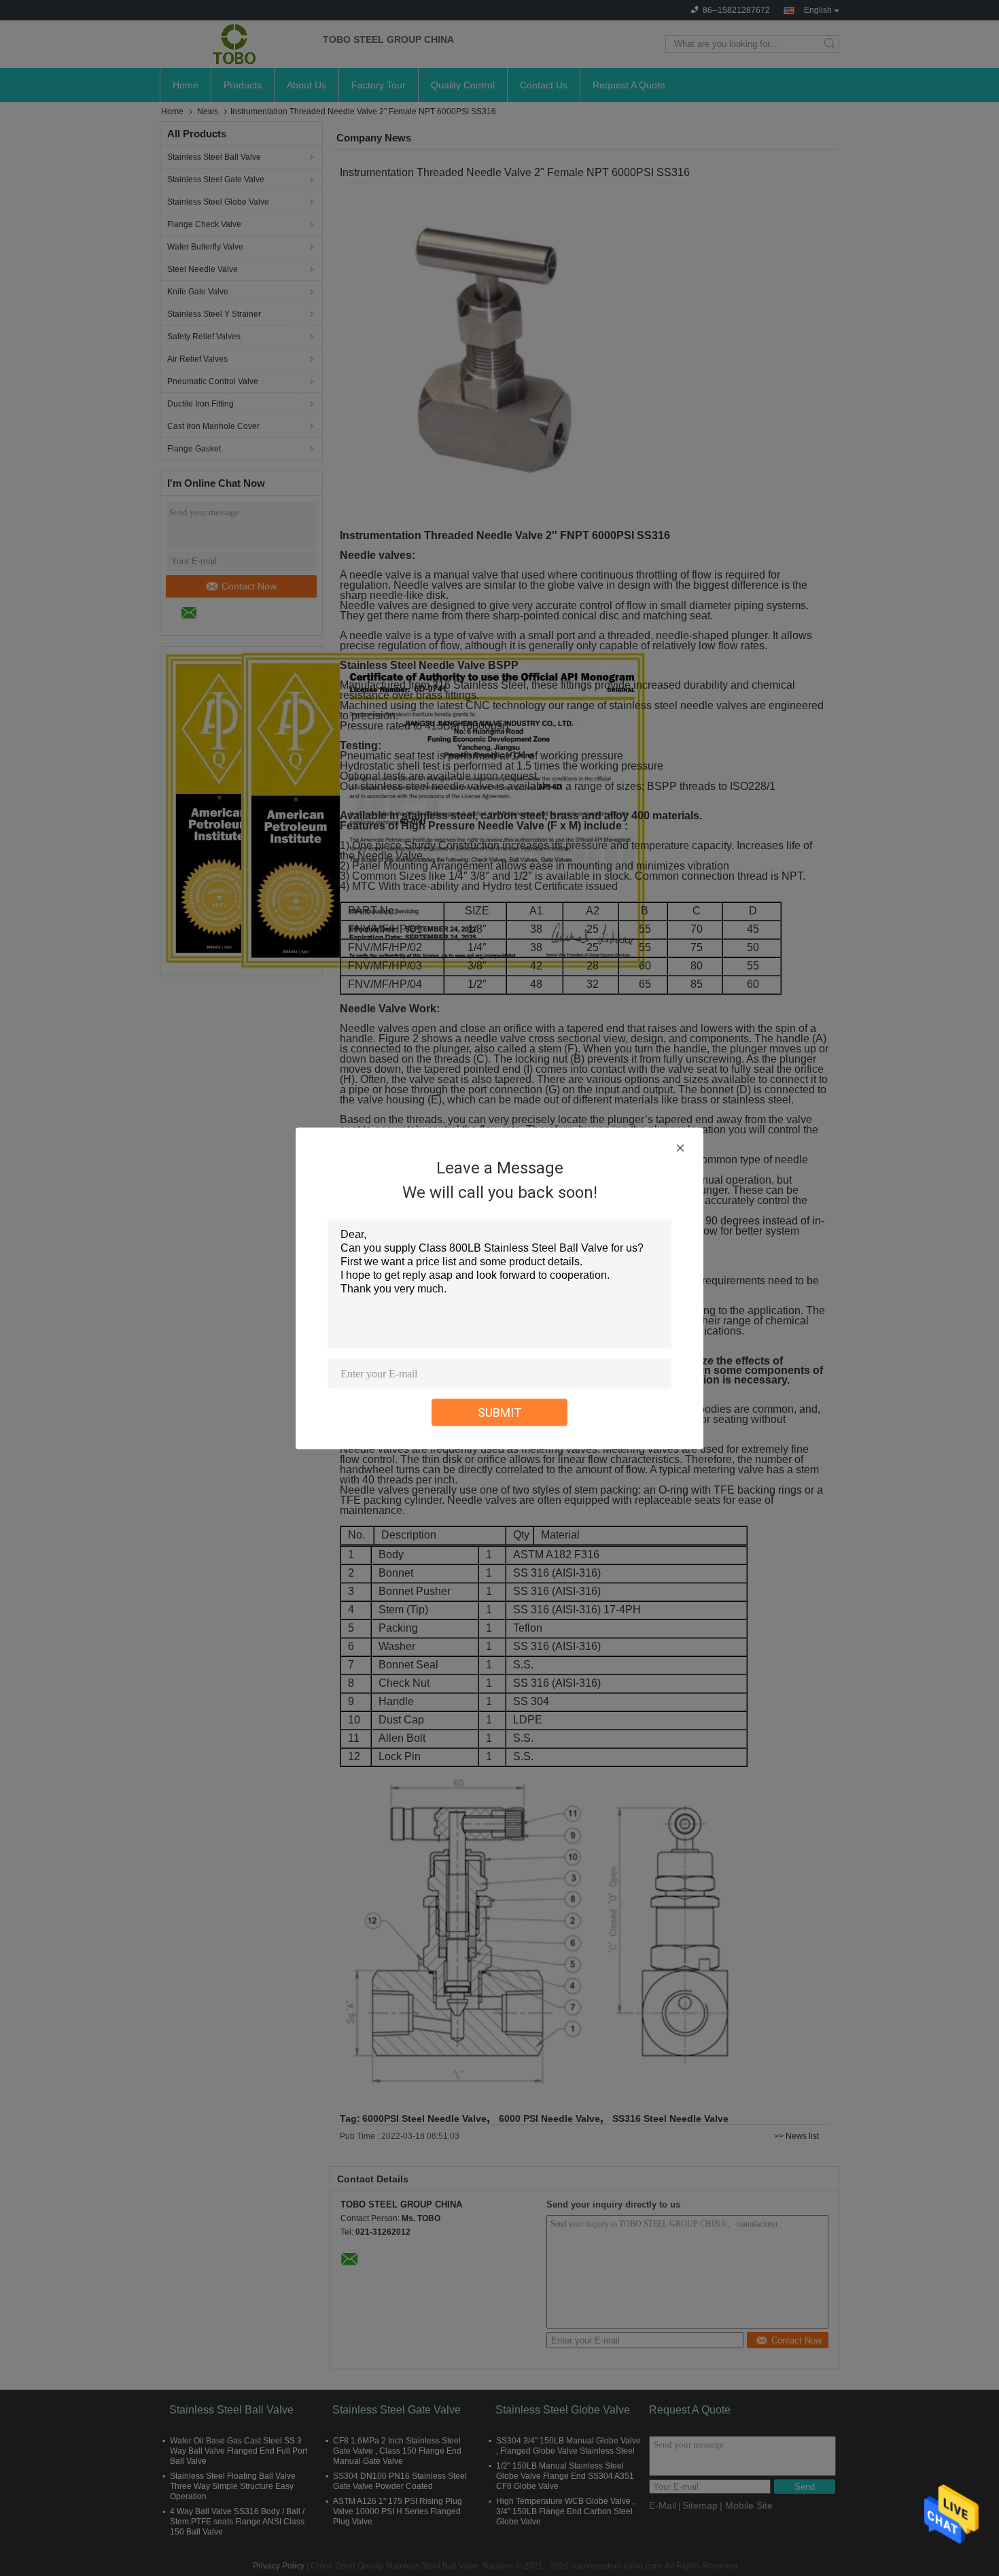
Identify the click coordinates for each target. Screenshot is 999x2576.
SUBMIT (500, 1412)
